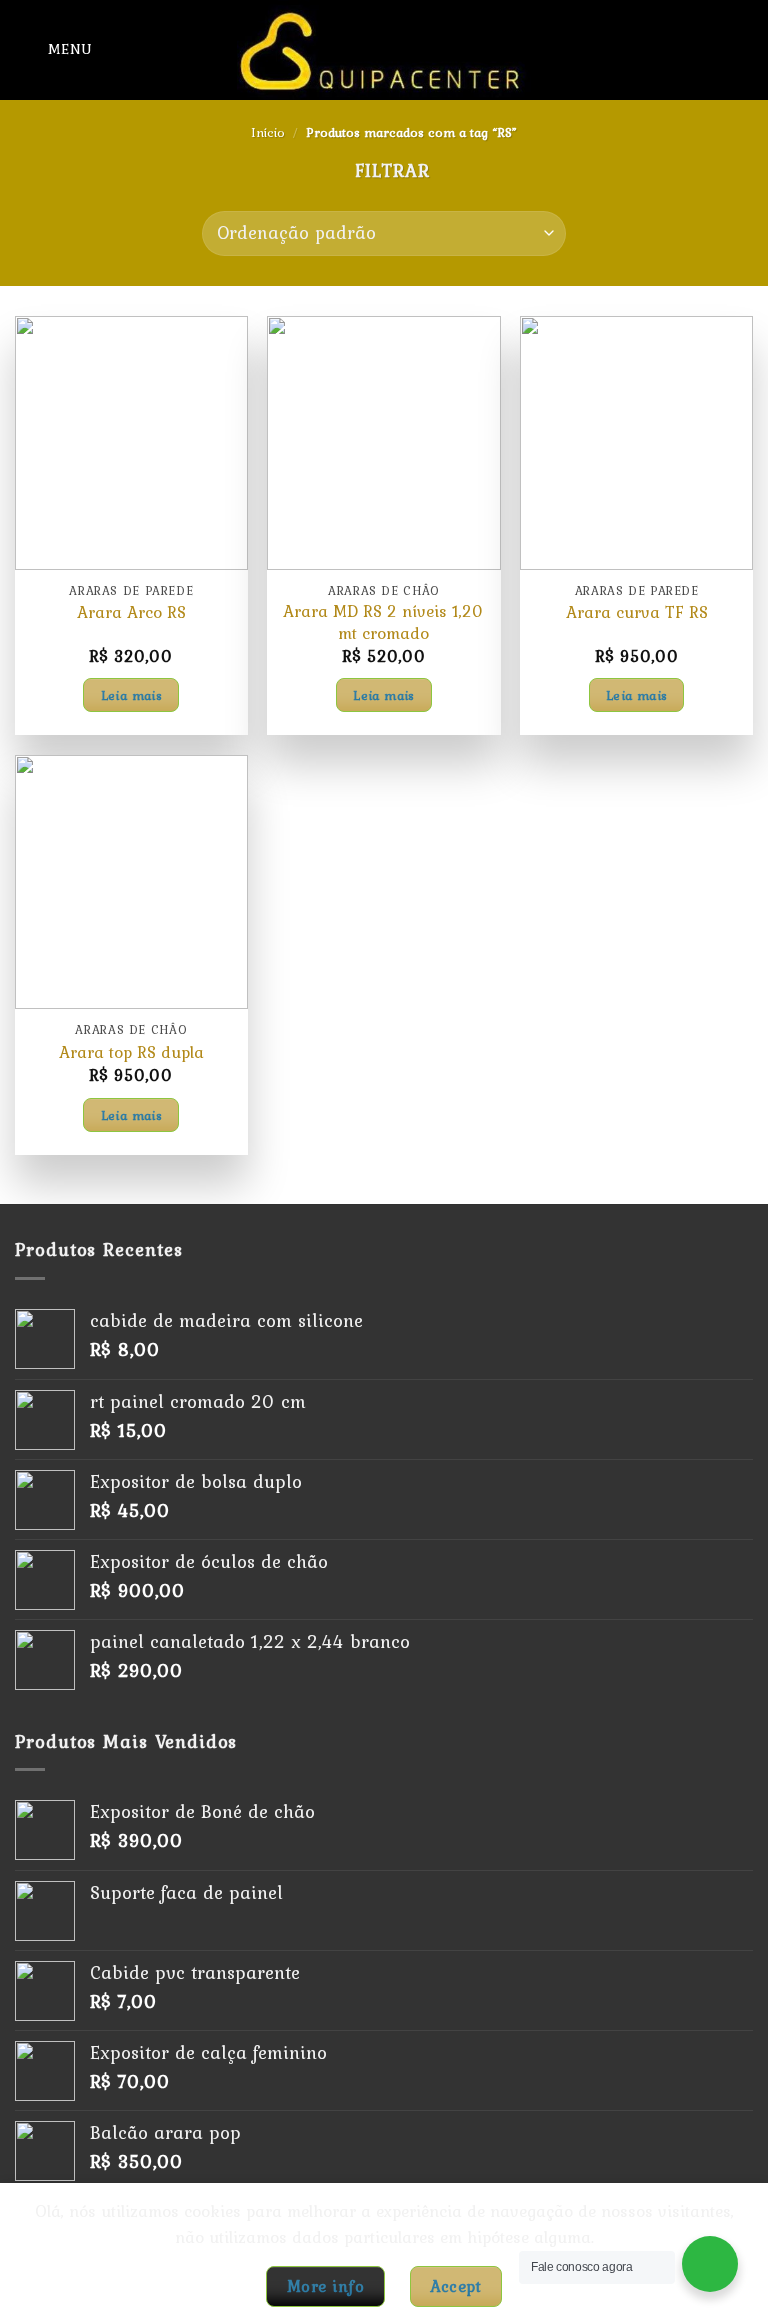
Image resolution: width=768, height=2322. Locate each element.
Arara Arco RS (131, 613)
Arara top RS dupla (131, 1053)
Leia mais (132, 695)
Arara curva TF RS (637, 613)
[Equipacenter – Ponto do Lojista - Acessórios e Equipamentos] (384, 50)
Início (268, 132)
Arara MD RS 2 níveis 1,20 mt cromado (383, 622)
